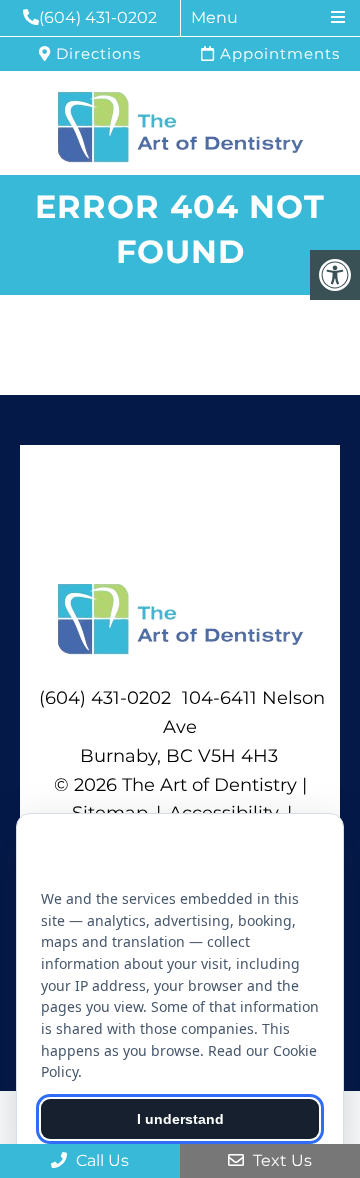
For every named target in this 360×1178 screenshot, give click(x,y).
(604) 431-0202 (98, 17)
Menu (214, 17)
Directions (96, 53)
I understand (180, 1119)
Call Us (100, 1160)
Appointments (277, 53)
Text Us (280, 1160)
